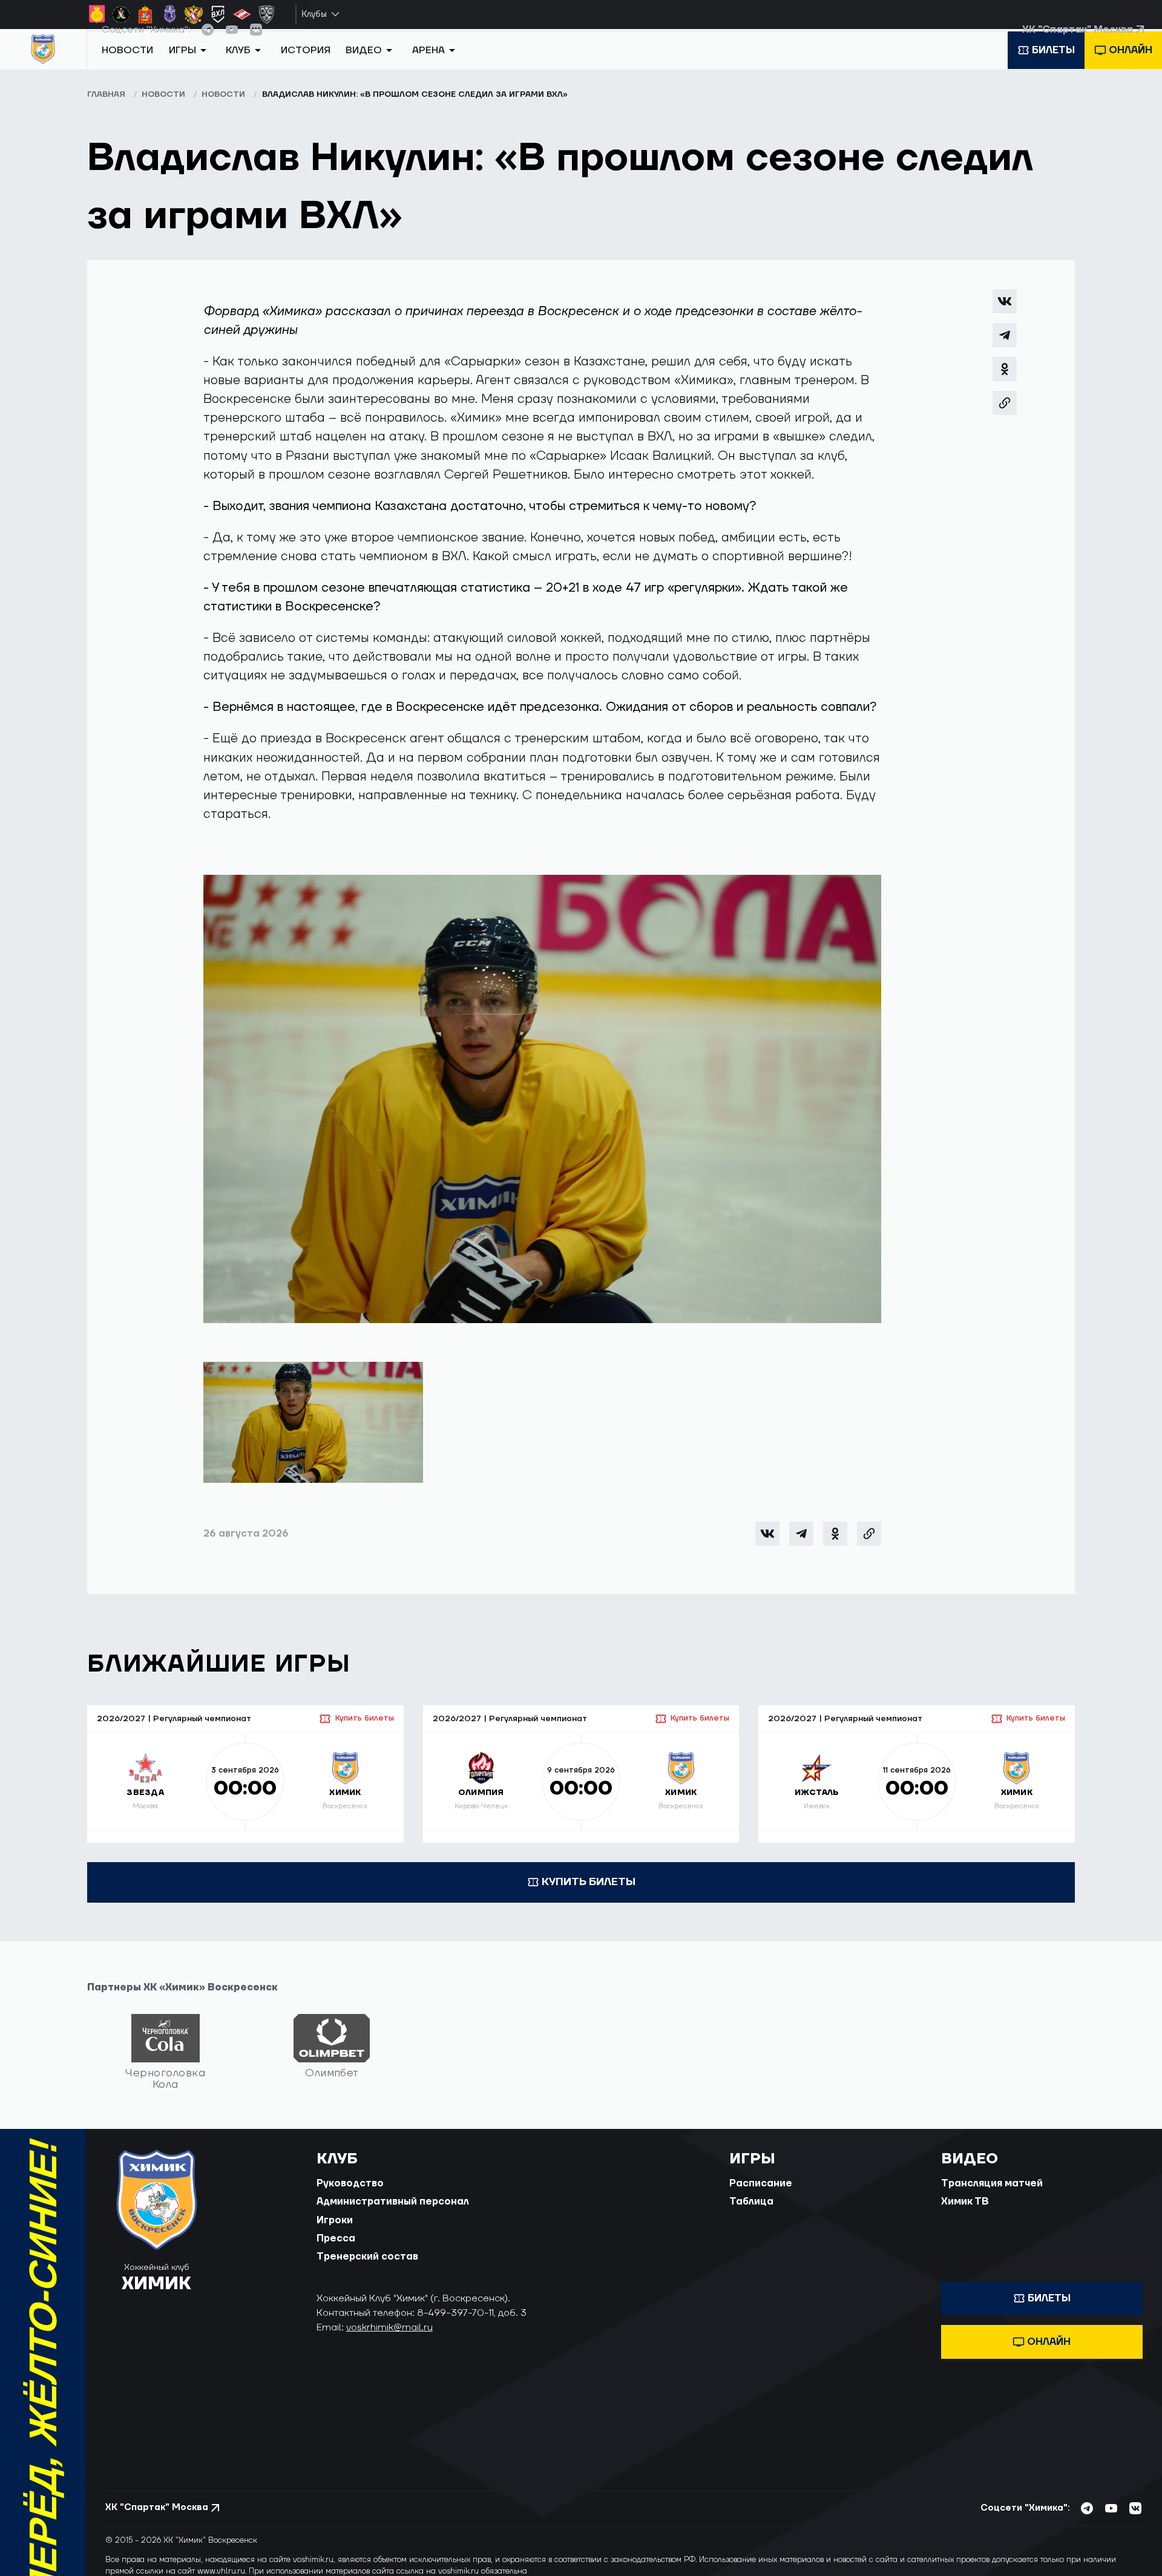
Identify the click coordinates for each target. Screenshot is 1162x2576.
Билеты (1053, 68)
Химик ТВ (965, 2215)
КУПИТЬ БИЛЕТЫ (589, 1894)
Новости (127, 68)
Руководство (350, 2196)
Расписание (761, 2196)
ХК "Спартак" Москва (1078, 42)
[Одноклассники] (1005, 382)
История (306, 68)
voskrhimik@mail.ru (389, 2340)
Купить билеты (364, 1731)
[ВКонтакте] (1005, 314)
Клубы (314, 14)
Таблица (751, 2215)
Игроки (335, 2233)
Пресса (336, 2251)
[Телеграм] (1005, 348)
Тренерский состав (367, 2270)
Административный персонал (393, 2215)
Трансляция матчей (992, 2196)
